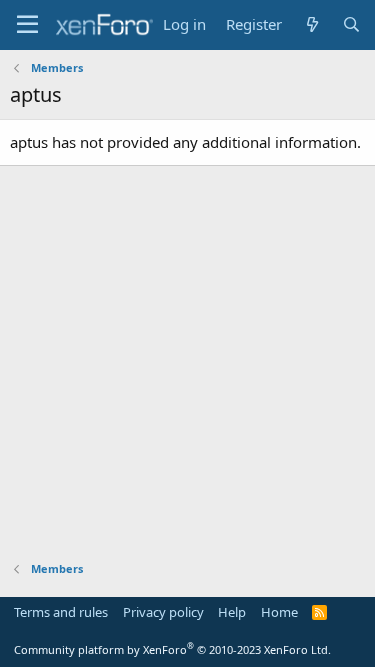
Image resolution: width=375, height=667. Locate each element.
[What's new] (311, 24)
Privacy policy (163, 612)
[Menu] (27, 25)
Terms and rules (61, 612)
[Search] (351, 24)
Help (232, 612)
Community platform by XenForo (172, 649)
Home (279, 612)
